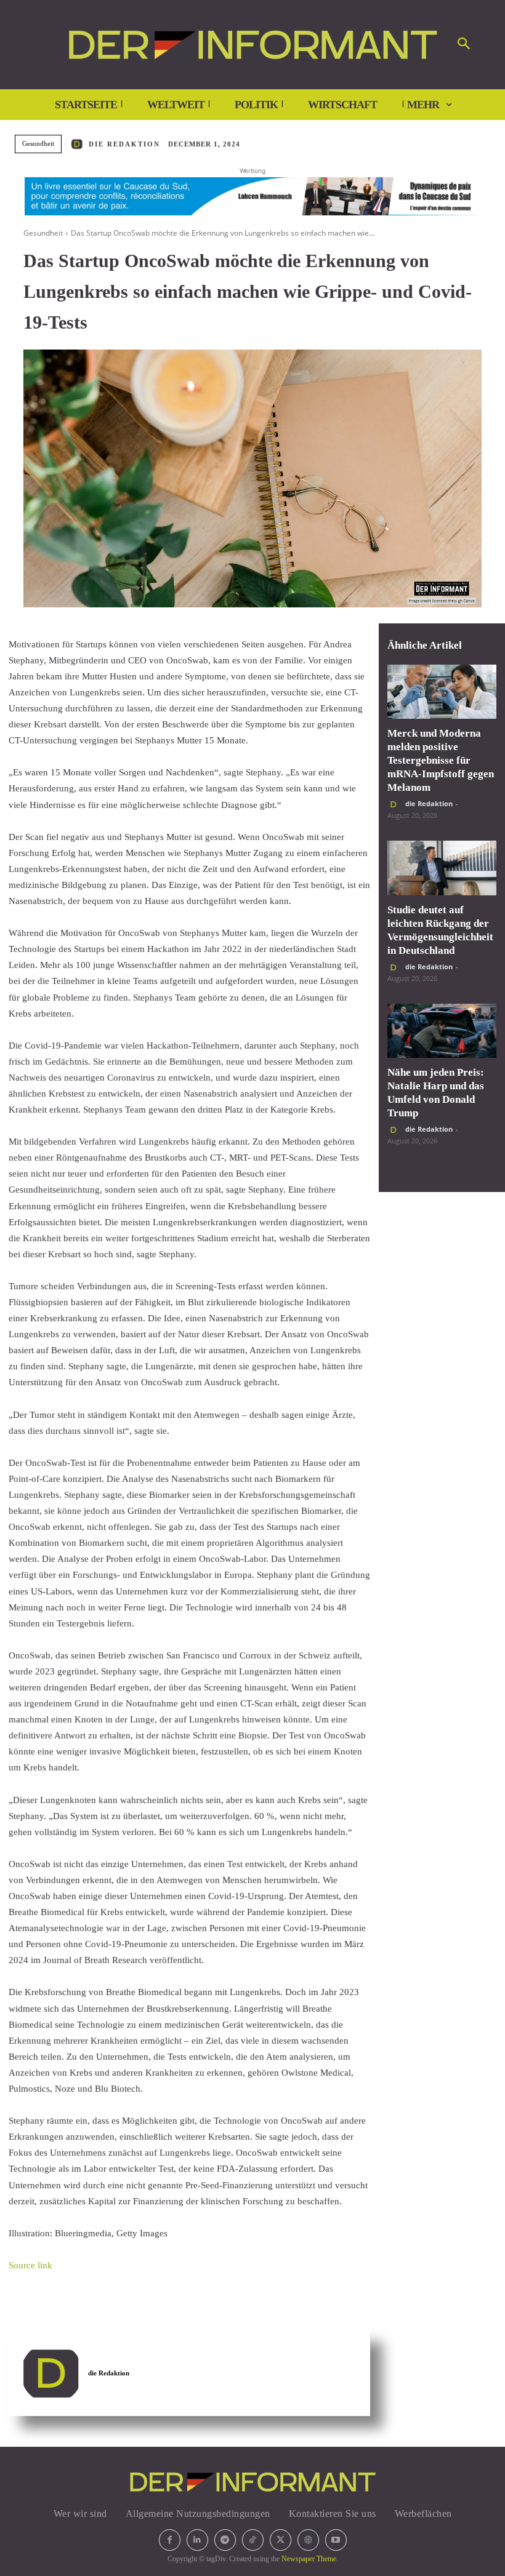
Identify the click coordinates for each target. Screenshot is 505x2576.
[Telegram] (225, 2540)
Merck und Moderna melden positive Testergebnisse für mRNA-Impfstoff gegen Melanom (441, 760)
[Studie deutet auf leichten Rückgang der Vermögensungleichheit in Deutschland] (442, 868)
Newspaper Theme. (310, 2559)
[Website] (308, 2540)
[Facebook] (170, 2540)
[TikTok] (253, 2540)
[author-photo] (395, 804)
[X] (281, 2540)
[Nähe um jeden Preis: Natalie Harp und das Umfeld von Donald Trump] (442, 1031)
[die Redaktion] (79, 144)
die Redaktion (124, 144)
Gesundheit (38, 143)
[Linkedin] (197, 2540)
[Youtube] (336, 2540)
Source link (30, 2265)
